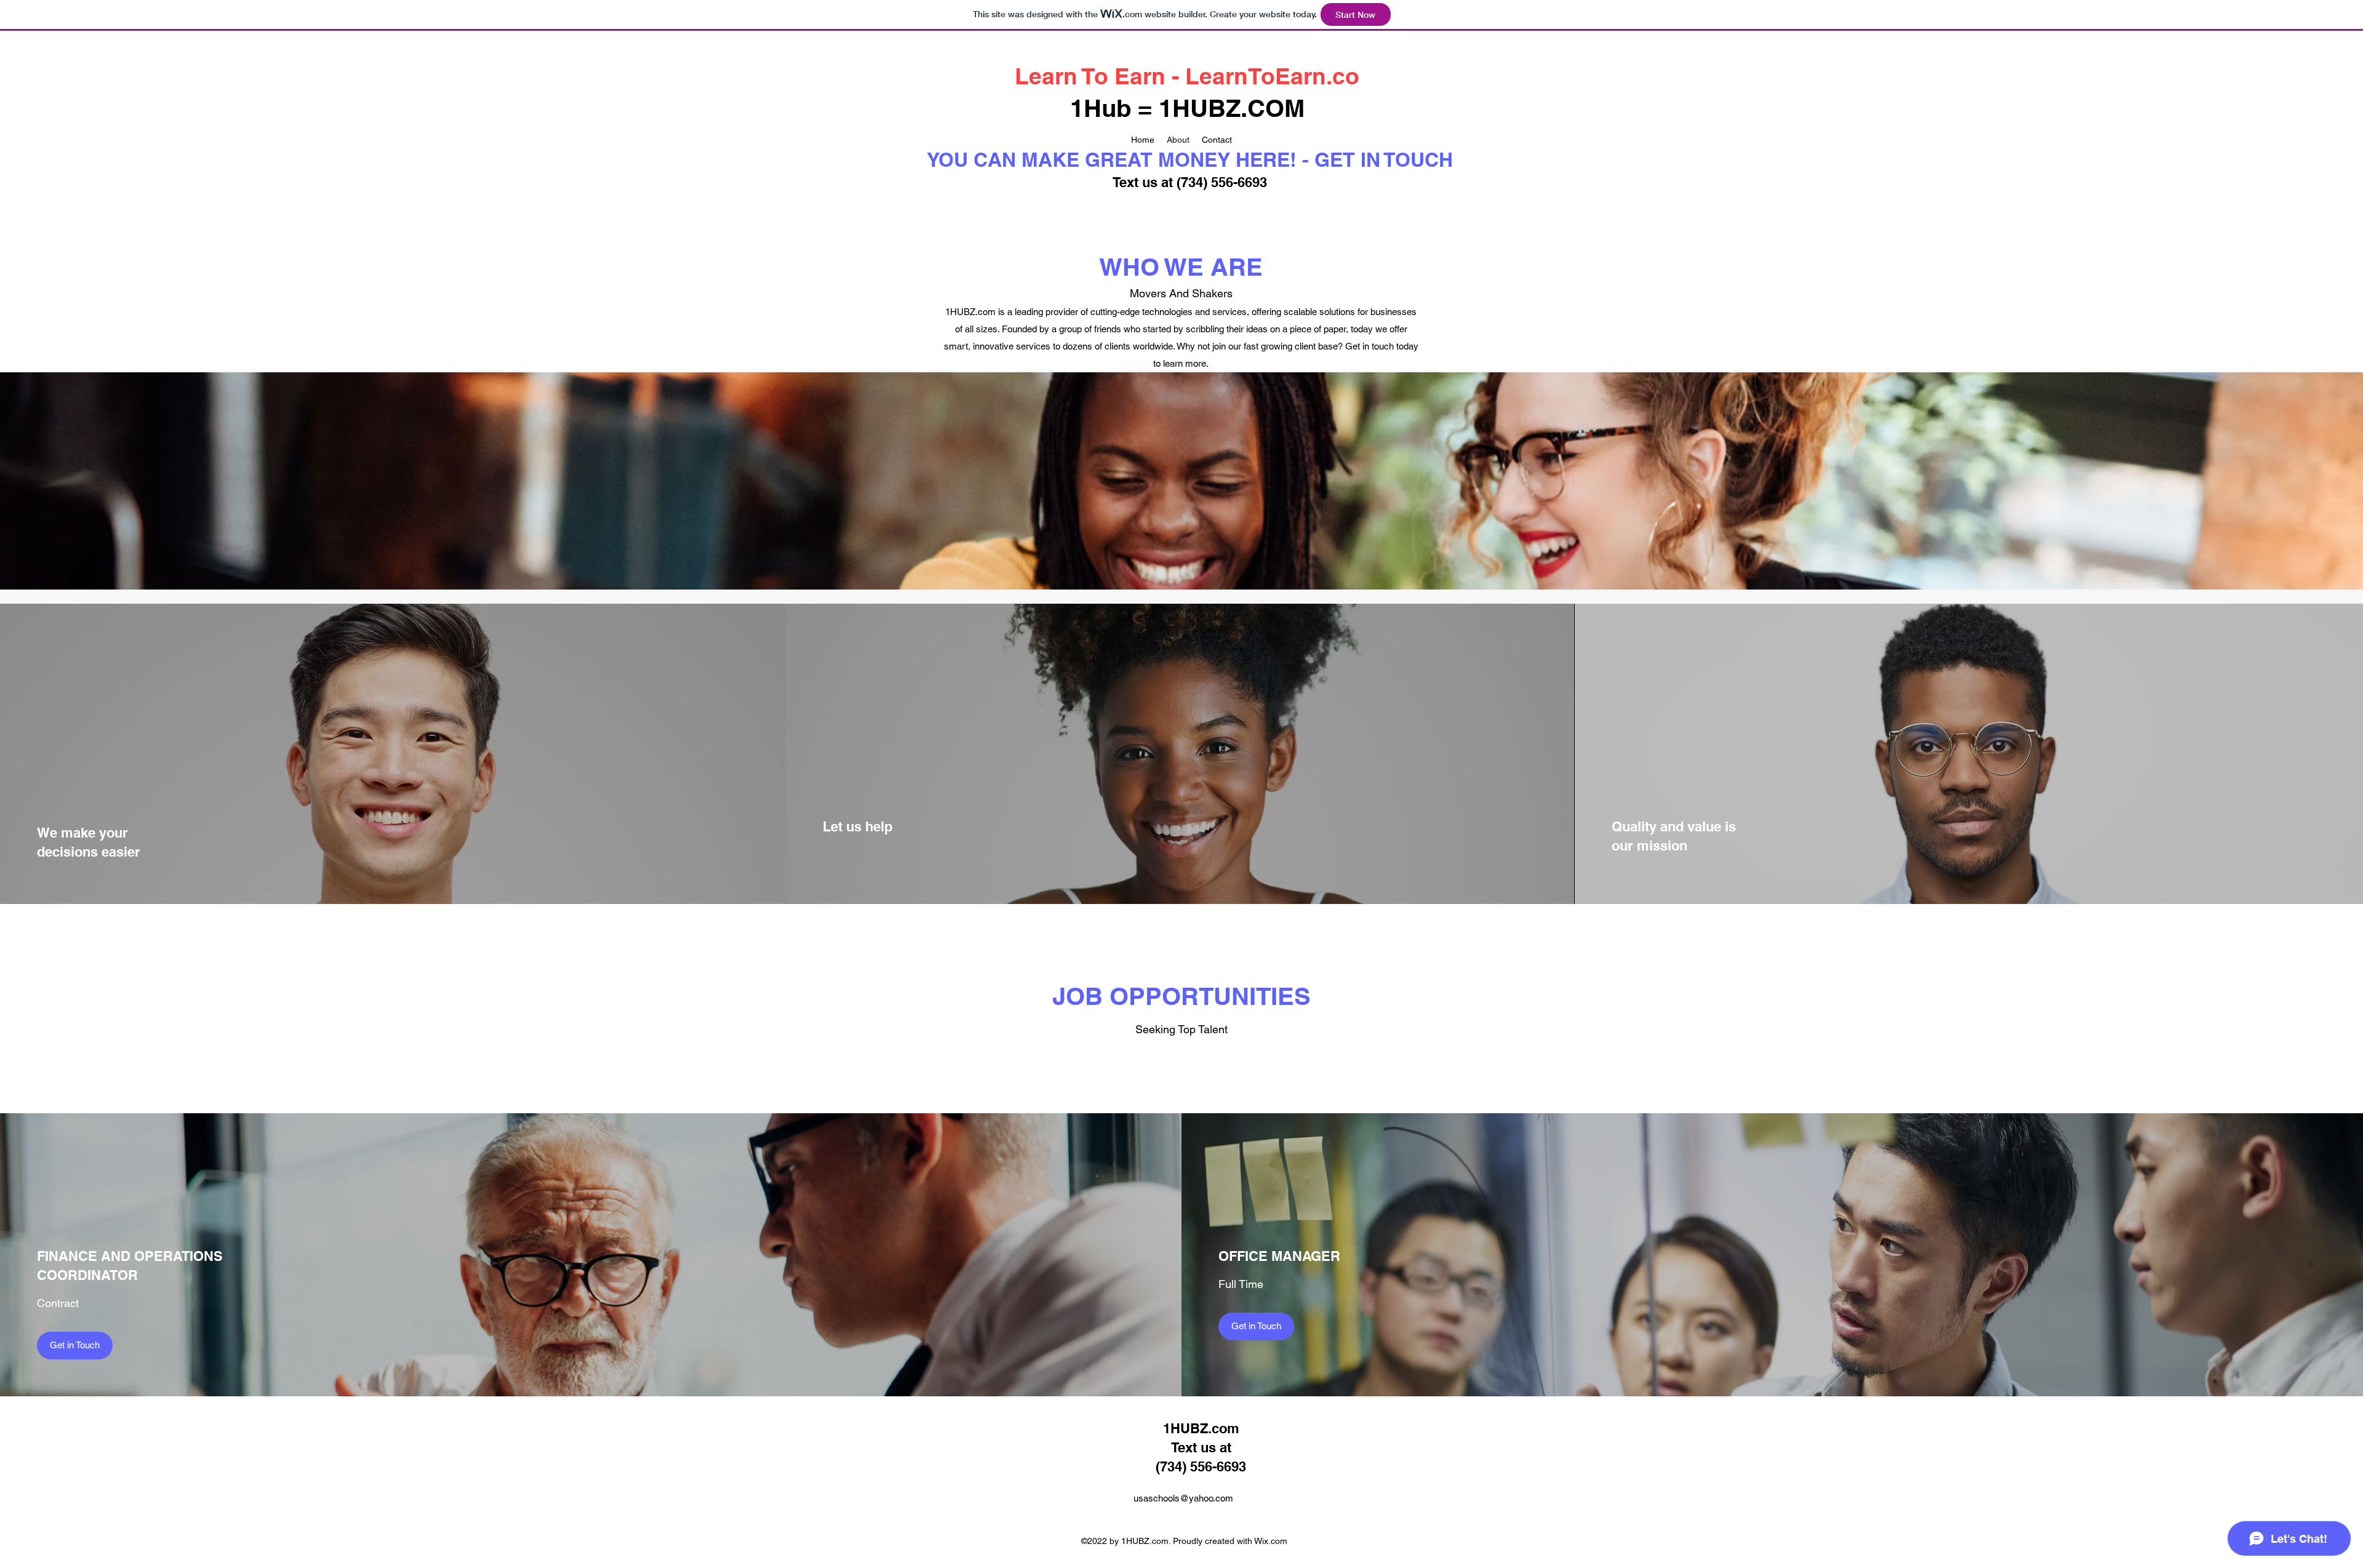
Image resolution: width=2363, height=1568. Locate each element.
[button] (75, 1346)
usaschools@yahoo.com (1183, 1498)
